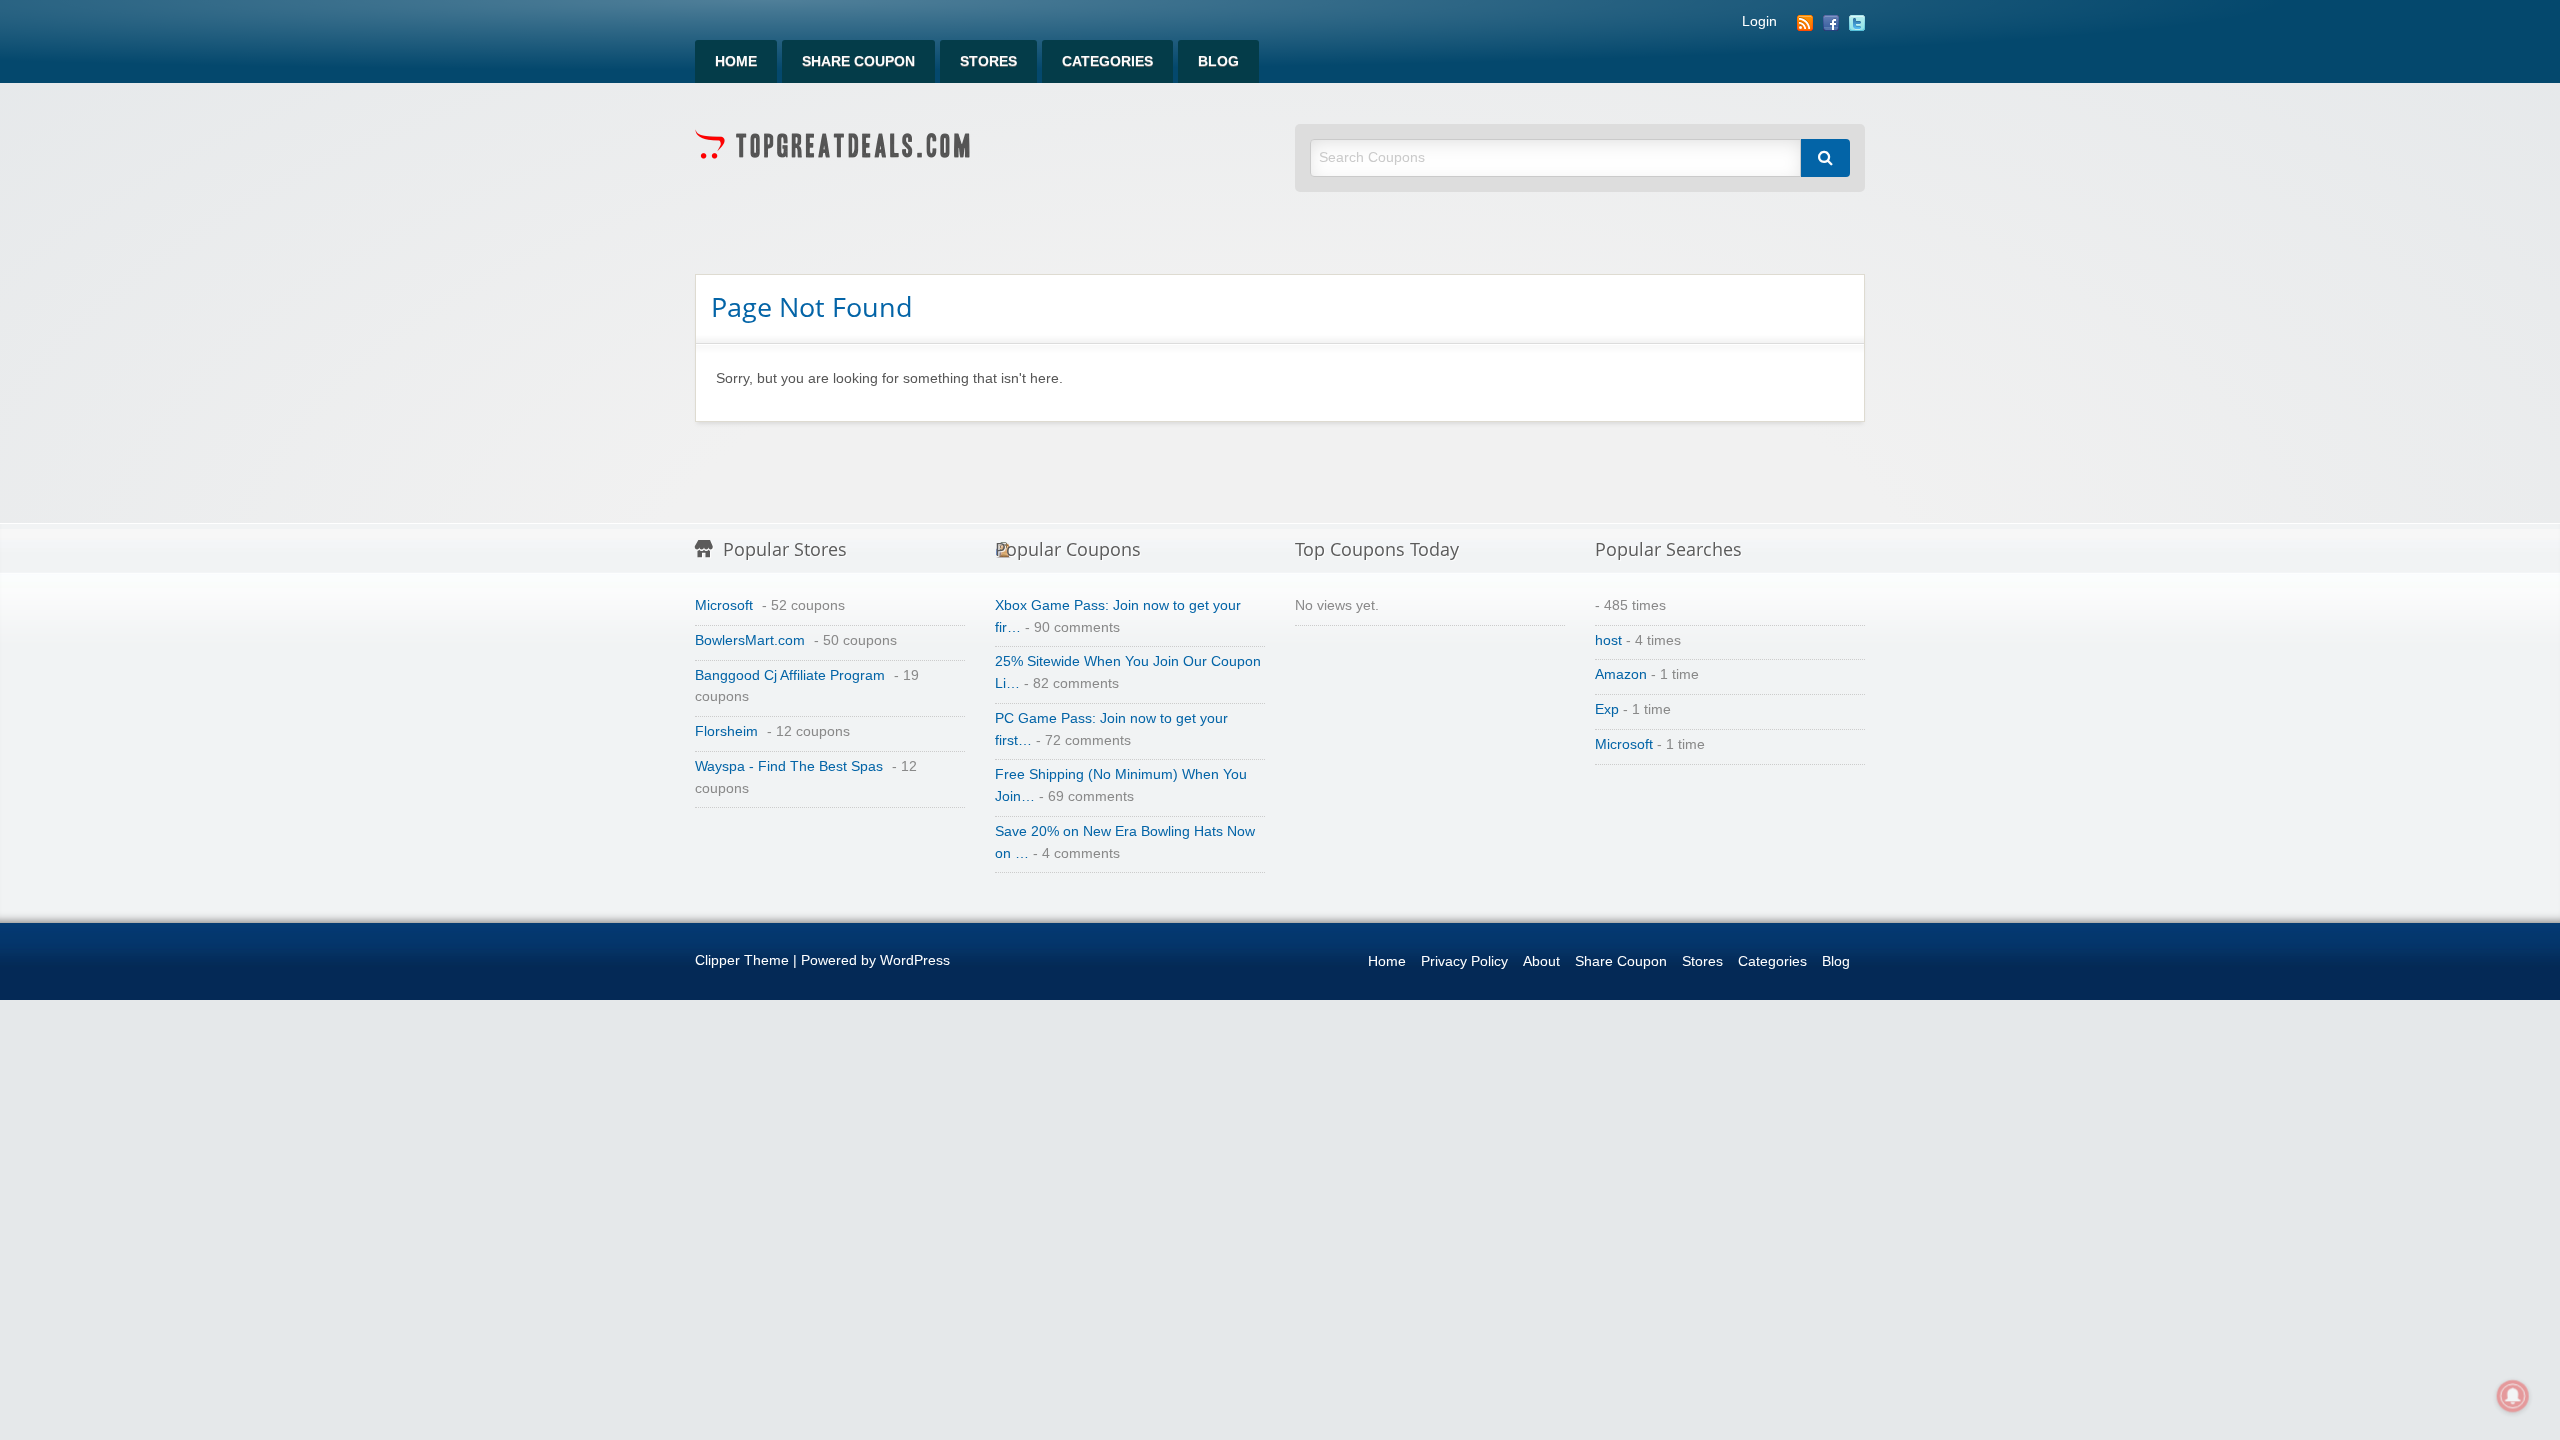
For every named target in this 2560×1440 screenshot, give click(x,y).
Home (736, 61)
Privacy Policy (1464, 961)
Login (1759, 22)
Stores (988, 61)
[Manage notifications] (2513, 1396)
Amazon (1621, 674)
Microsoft (724, 605)
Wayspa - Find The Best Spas (789, 766)
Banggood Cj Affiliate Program (790, 675)
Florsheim (726, 731)
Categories (1107, 61)
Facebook (1831, 23)
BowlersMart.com (750, 640)
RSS (1805, 23)
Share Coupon (858, 61)
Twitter (1857, 23)
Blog (1218, 61)
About (1541, 961)
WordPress (915, 960)
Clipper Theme (742, 960)
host (1608, 640)
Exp (1607, 709)
